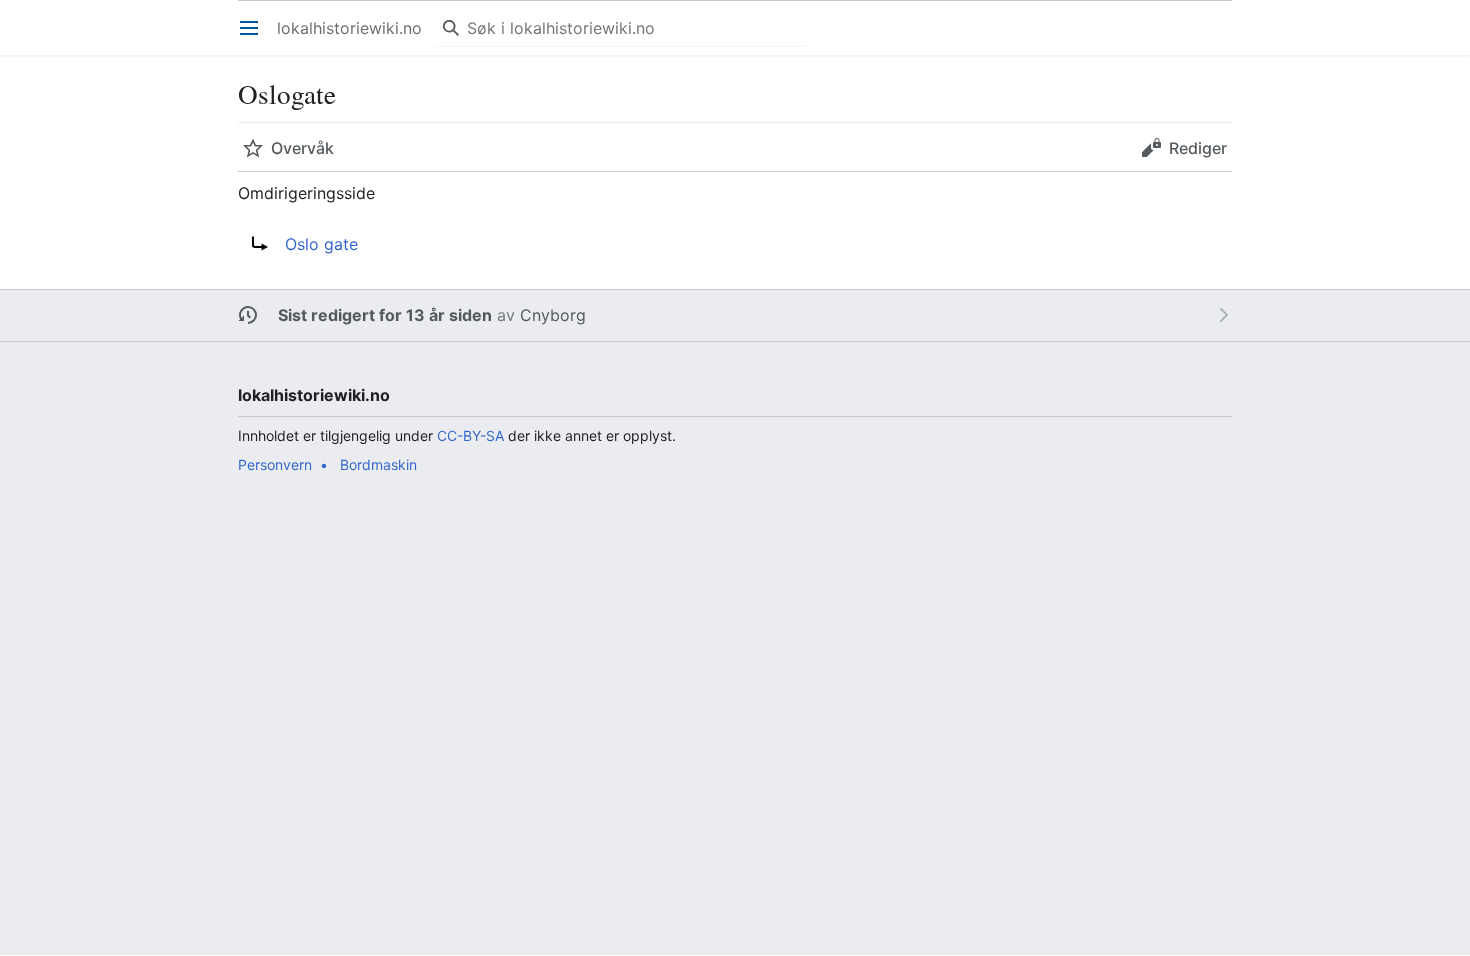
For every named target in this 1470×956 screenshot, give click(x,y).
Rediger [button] (1198, 148)
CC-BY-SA (470, 435)
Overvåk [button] (302, 148)
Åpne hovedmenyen (255, 38)
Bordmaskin (378, 464)
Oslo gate (321, 244)
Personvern (275, 464)
